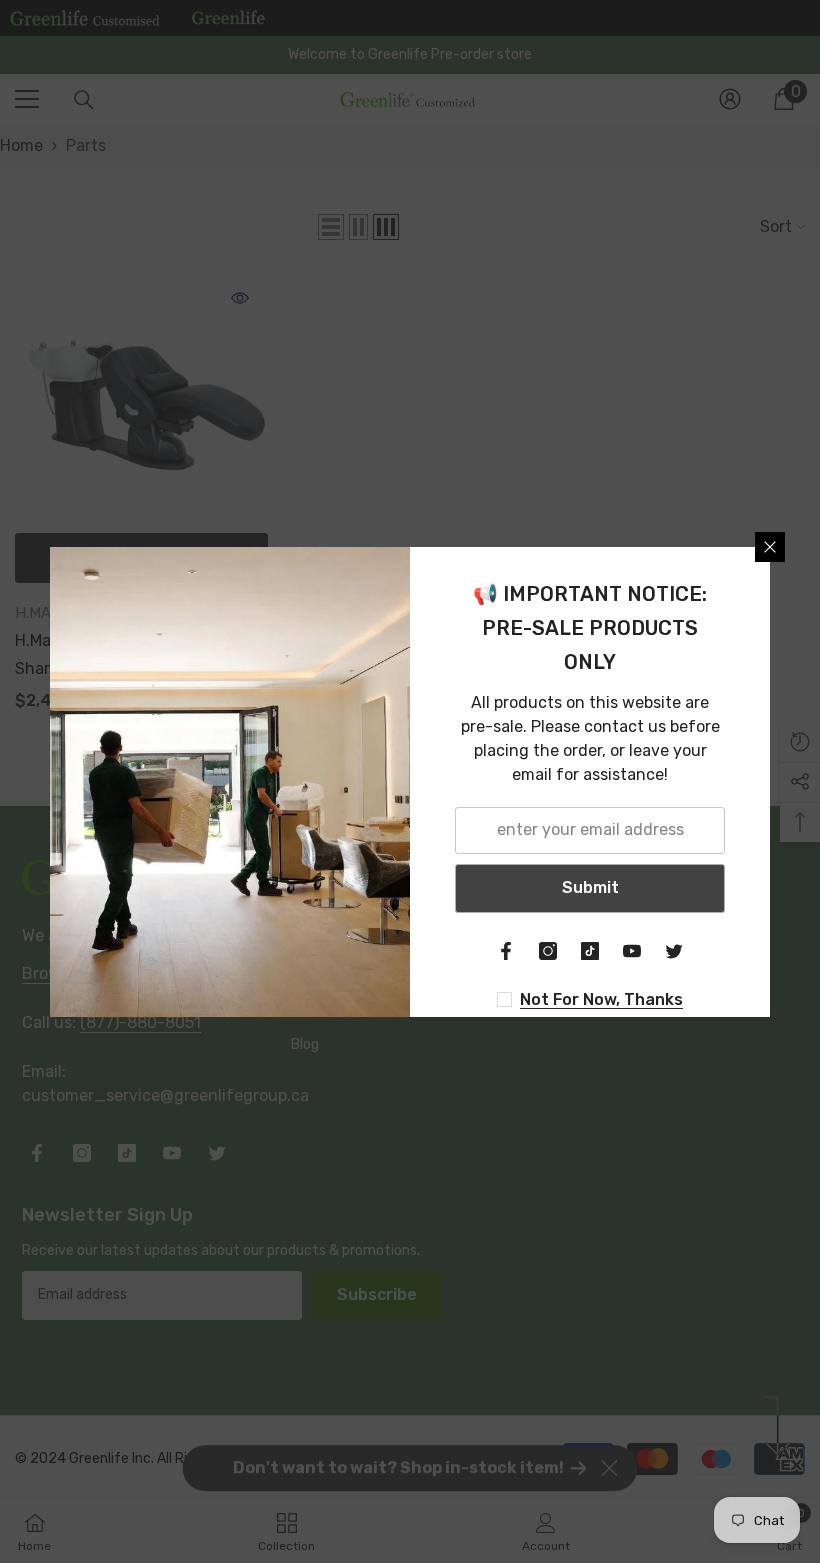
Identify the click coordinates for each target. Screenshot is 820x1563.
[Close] (770, 547)
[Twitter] (674, 951)
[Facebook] (506, 951)
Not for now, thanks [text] (601, 999)
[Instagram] (548, 951)
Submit (590, 887)
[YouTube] (632, 951)
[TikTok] (590, 951)
